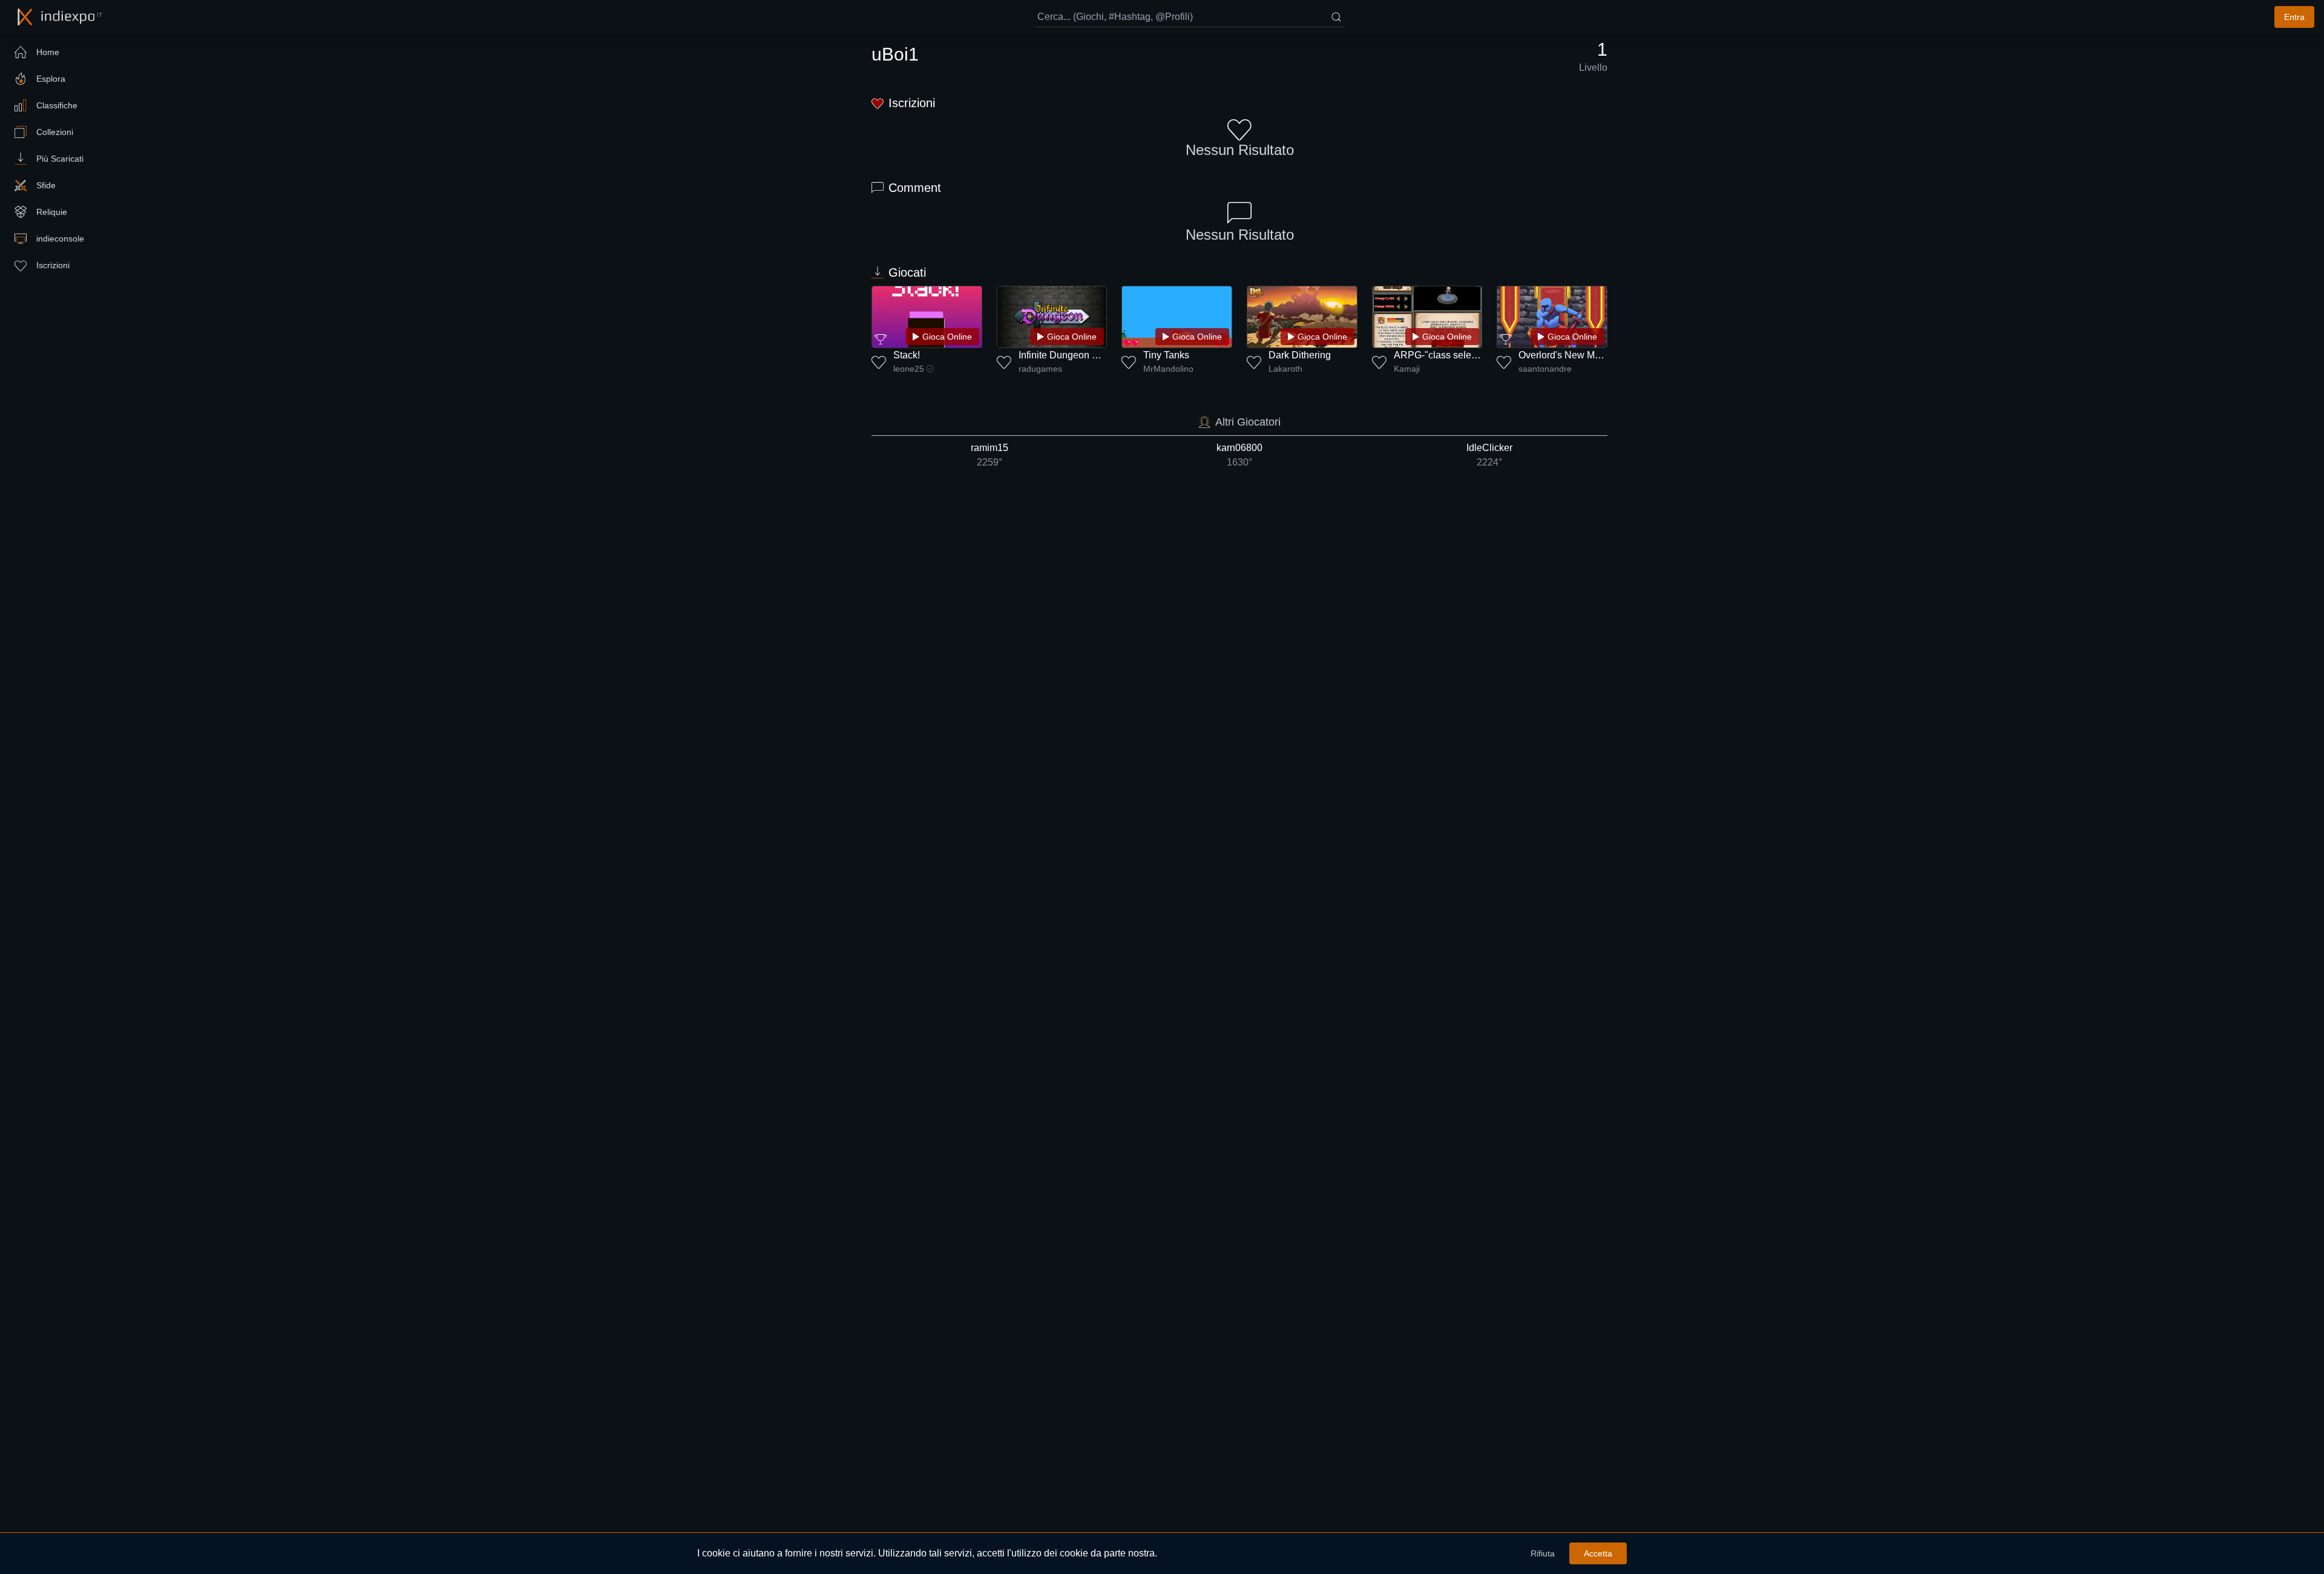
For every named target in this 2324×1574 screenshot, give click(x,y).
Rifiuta (1543, 1553)
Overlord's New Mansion (1571, 355)
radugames (1040, 369)
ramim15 (990, 455)
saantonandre (1545, 369)
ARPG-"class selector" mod (1453, 355)
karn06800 (1239, 455)
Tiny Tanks (1166, 355)
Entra (2294, 17)
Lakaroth (1285, 369)
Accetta (1598, 1553)
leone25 (909, 369)
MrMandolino (1168, 369)
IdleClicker (1489, 455)
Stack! (907, 355)
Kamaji (1407, 369)
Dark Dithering (1300, 355)
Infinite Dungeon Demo (1068, 355)
